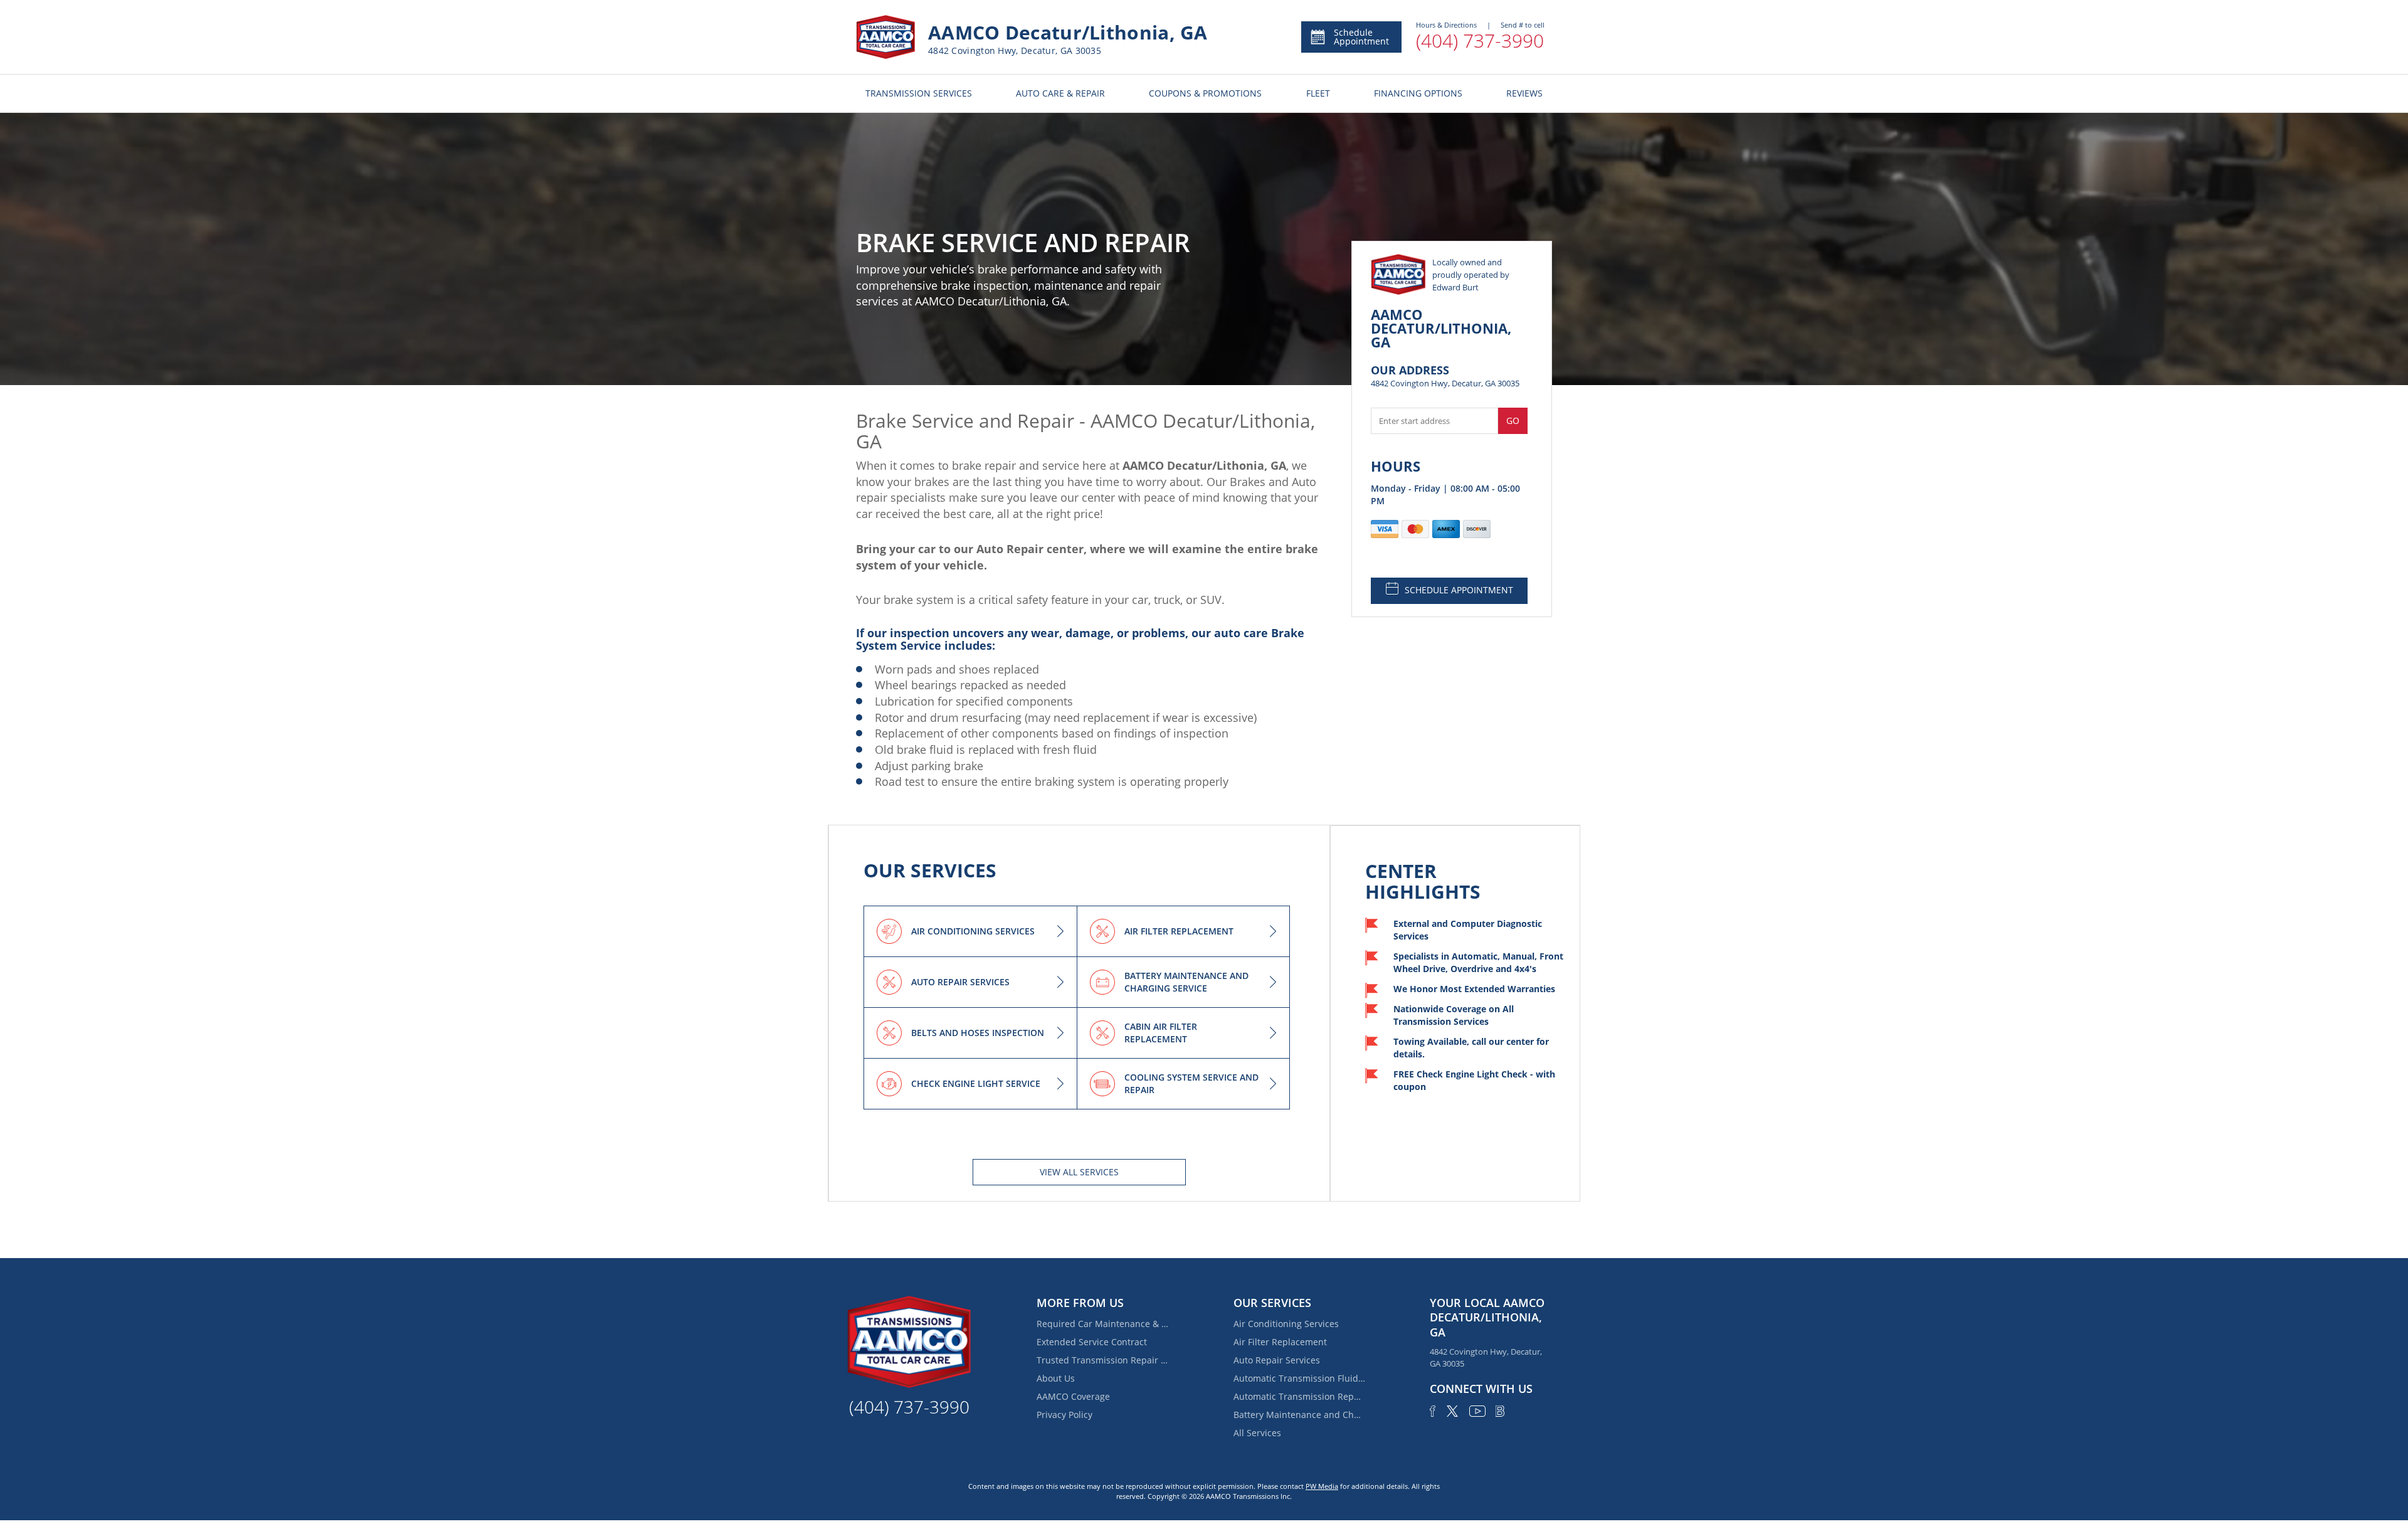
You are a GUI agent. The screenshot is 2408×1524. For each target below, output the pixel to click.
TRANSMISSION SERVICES (919, 93)
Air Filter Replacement (1280, 1342)
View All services (1079, 1172)
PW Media (1322, 1486)
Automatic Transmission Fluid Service (1299, 1378)
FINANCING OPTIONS (1418, 93)
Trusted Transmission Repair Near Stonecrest (1102, 1360)
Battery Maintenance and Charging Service (1299, 1415)
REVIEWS (1524, 93)
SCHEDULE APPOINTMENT (1459, 590)
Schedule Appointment (1361, 37)
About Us (1056, 1378)
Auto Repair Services (1277, 1360)
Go (1513, 421)
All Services (1257, 1433)
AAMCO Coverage (1073, 1396)
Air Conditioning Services (1286, 1324)
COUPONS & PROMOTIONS (1205, 93)
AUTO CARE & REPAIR (1060, 93)
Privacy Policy (1064, 1415)
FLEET (1318, 93)
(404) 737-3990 (1480, 40)
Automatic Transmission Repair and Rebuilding (1299, 1396)
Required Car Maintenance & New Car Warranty (1102, 1324)
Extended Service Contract (1092, 1342)
